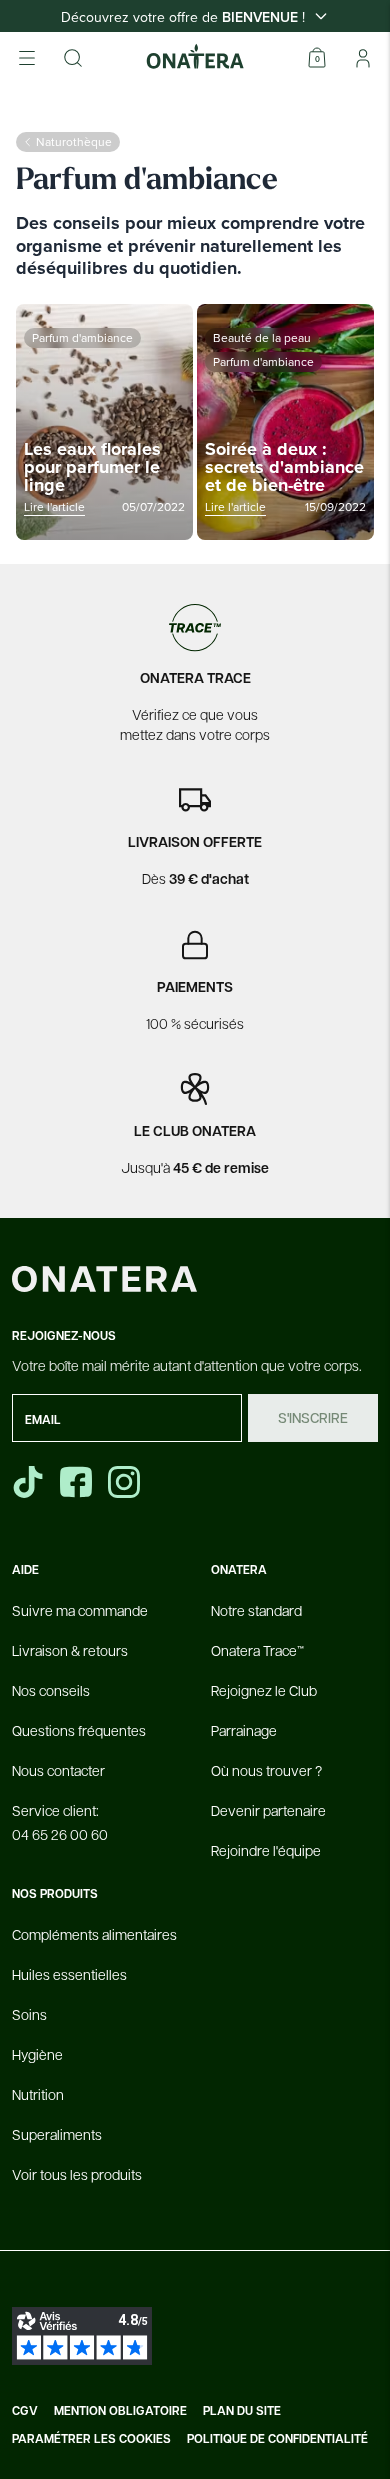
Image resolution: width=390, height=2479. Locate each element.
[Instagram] (126, 1482)
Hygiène (37, 2054)
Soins (29, 2014)
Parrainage (244, 1730)
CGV (25, 2411)
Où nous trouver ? (266, 1770)
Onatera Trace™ (257, 1650)
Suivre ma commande (80, 1610)
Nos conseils (51, 1690)
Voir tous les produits (77, 2174)
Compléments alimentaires (94, 1934)
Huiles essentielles (69, 1974)
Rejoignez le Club (264, 1690)
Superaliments (57, 2134)
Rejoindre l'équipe (266, 1850)
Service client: (60, 1822)
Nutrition (38, 2094)
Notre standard (256, 1610)
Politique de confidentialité (277, 2439)
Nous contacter (58, 1770)
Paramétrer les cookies (91, 2439)
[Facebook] (78, 1482)
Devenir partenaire (268, 1810)
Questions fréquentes (79, 1730)
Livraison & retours (70, 1650)
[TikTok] (28, 1482)
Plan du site (242, 2411)
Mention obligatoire (120, 2411)
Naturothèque (74, 141)
